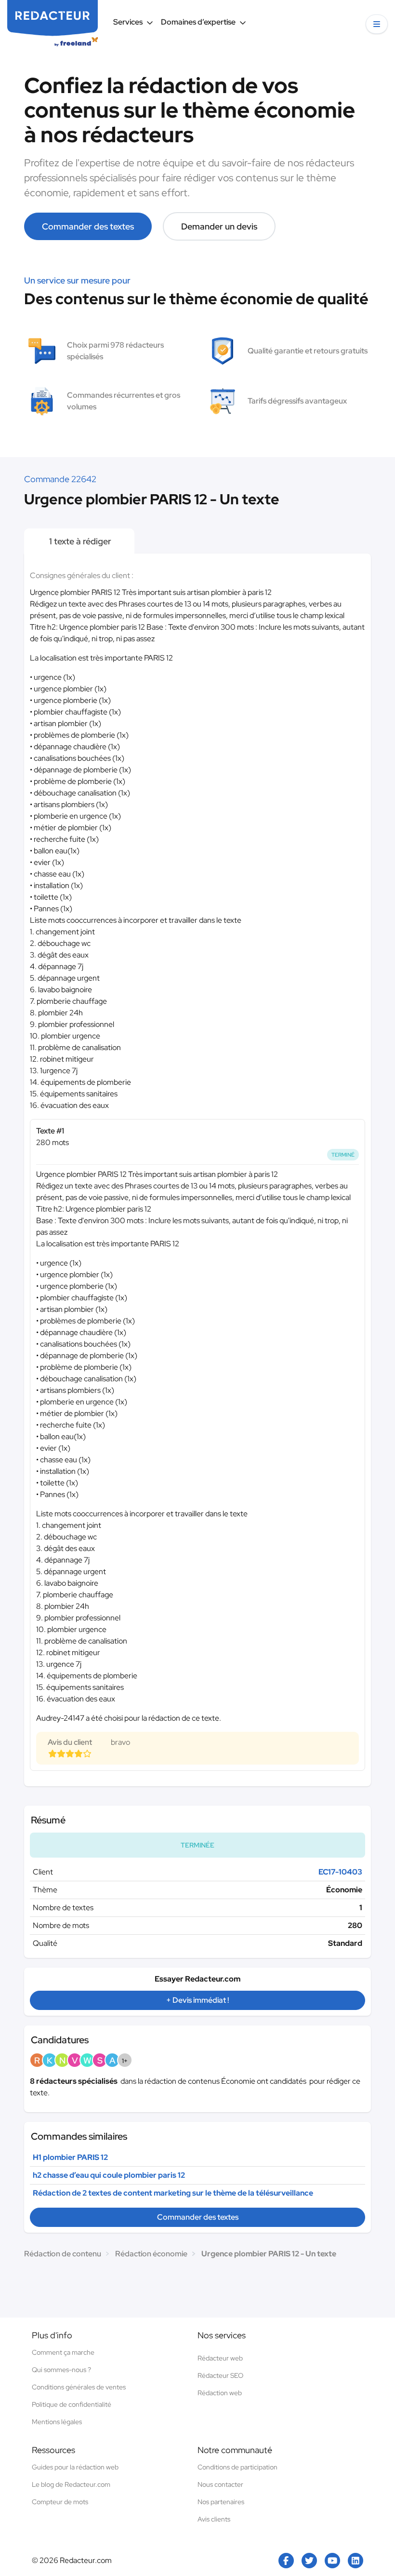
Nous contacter (220, 2484)
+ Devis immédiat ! (197, 2000)
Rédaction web (220, 2393)
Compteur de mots (60, 2502)
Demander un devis (219, 226)
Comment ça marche (63, 2352)
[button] (377, 24)
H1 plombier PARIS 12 (70, 2157)
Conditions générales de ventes (79, 2387)
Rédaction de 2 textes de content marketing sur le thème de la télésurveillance (173, 2193)
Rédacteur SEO (220, 2375)
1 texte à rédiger (79, 541)
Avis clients (214, 2519)
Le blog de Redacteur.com (71, 2484)
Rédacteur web (220, 2358)
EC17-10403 (340, 1872)
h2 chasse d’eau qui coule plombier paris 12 (109, 2175)
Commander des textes (88, 226)
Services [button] (128, 22)
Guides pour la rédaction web (75, 2467)
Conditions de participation (237, 2467)
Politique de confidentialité (72, 2404)
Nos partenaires (221, 2502)
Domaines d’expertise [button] (198, 22)
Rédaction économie (151, 2254)
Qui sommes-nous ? (61, 2370)
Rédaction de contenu (63, 2254)
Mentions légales (57, 2422)
